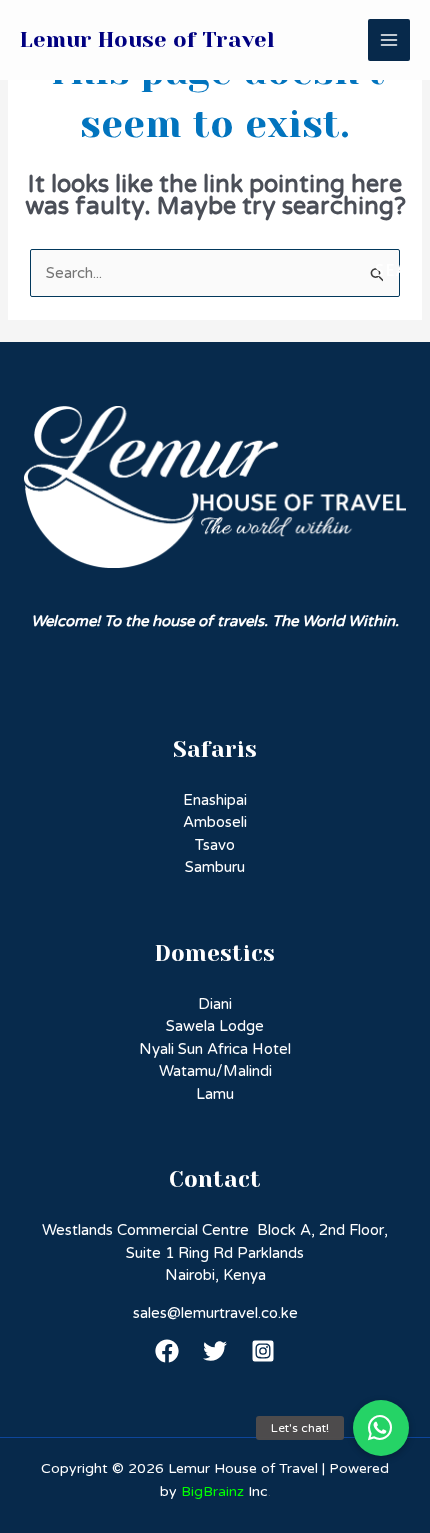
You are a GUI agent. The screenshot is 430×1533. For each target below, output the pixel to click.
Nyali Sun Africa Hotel (215, 1049)
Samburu (215, 867)
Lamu (215, 1094)
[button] (381, 1428)
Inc (224, 1491)
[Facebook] (167, 1351)
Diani (215, 1004)
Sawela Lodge (215, 1026)
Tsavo (215, 845)
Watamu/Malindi (215, 1071)
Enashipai (215, 800)
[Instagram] (263, 1351)
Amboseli (215, 822)
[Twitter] (215, 1351)
